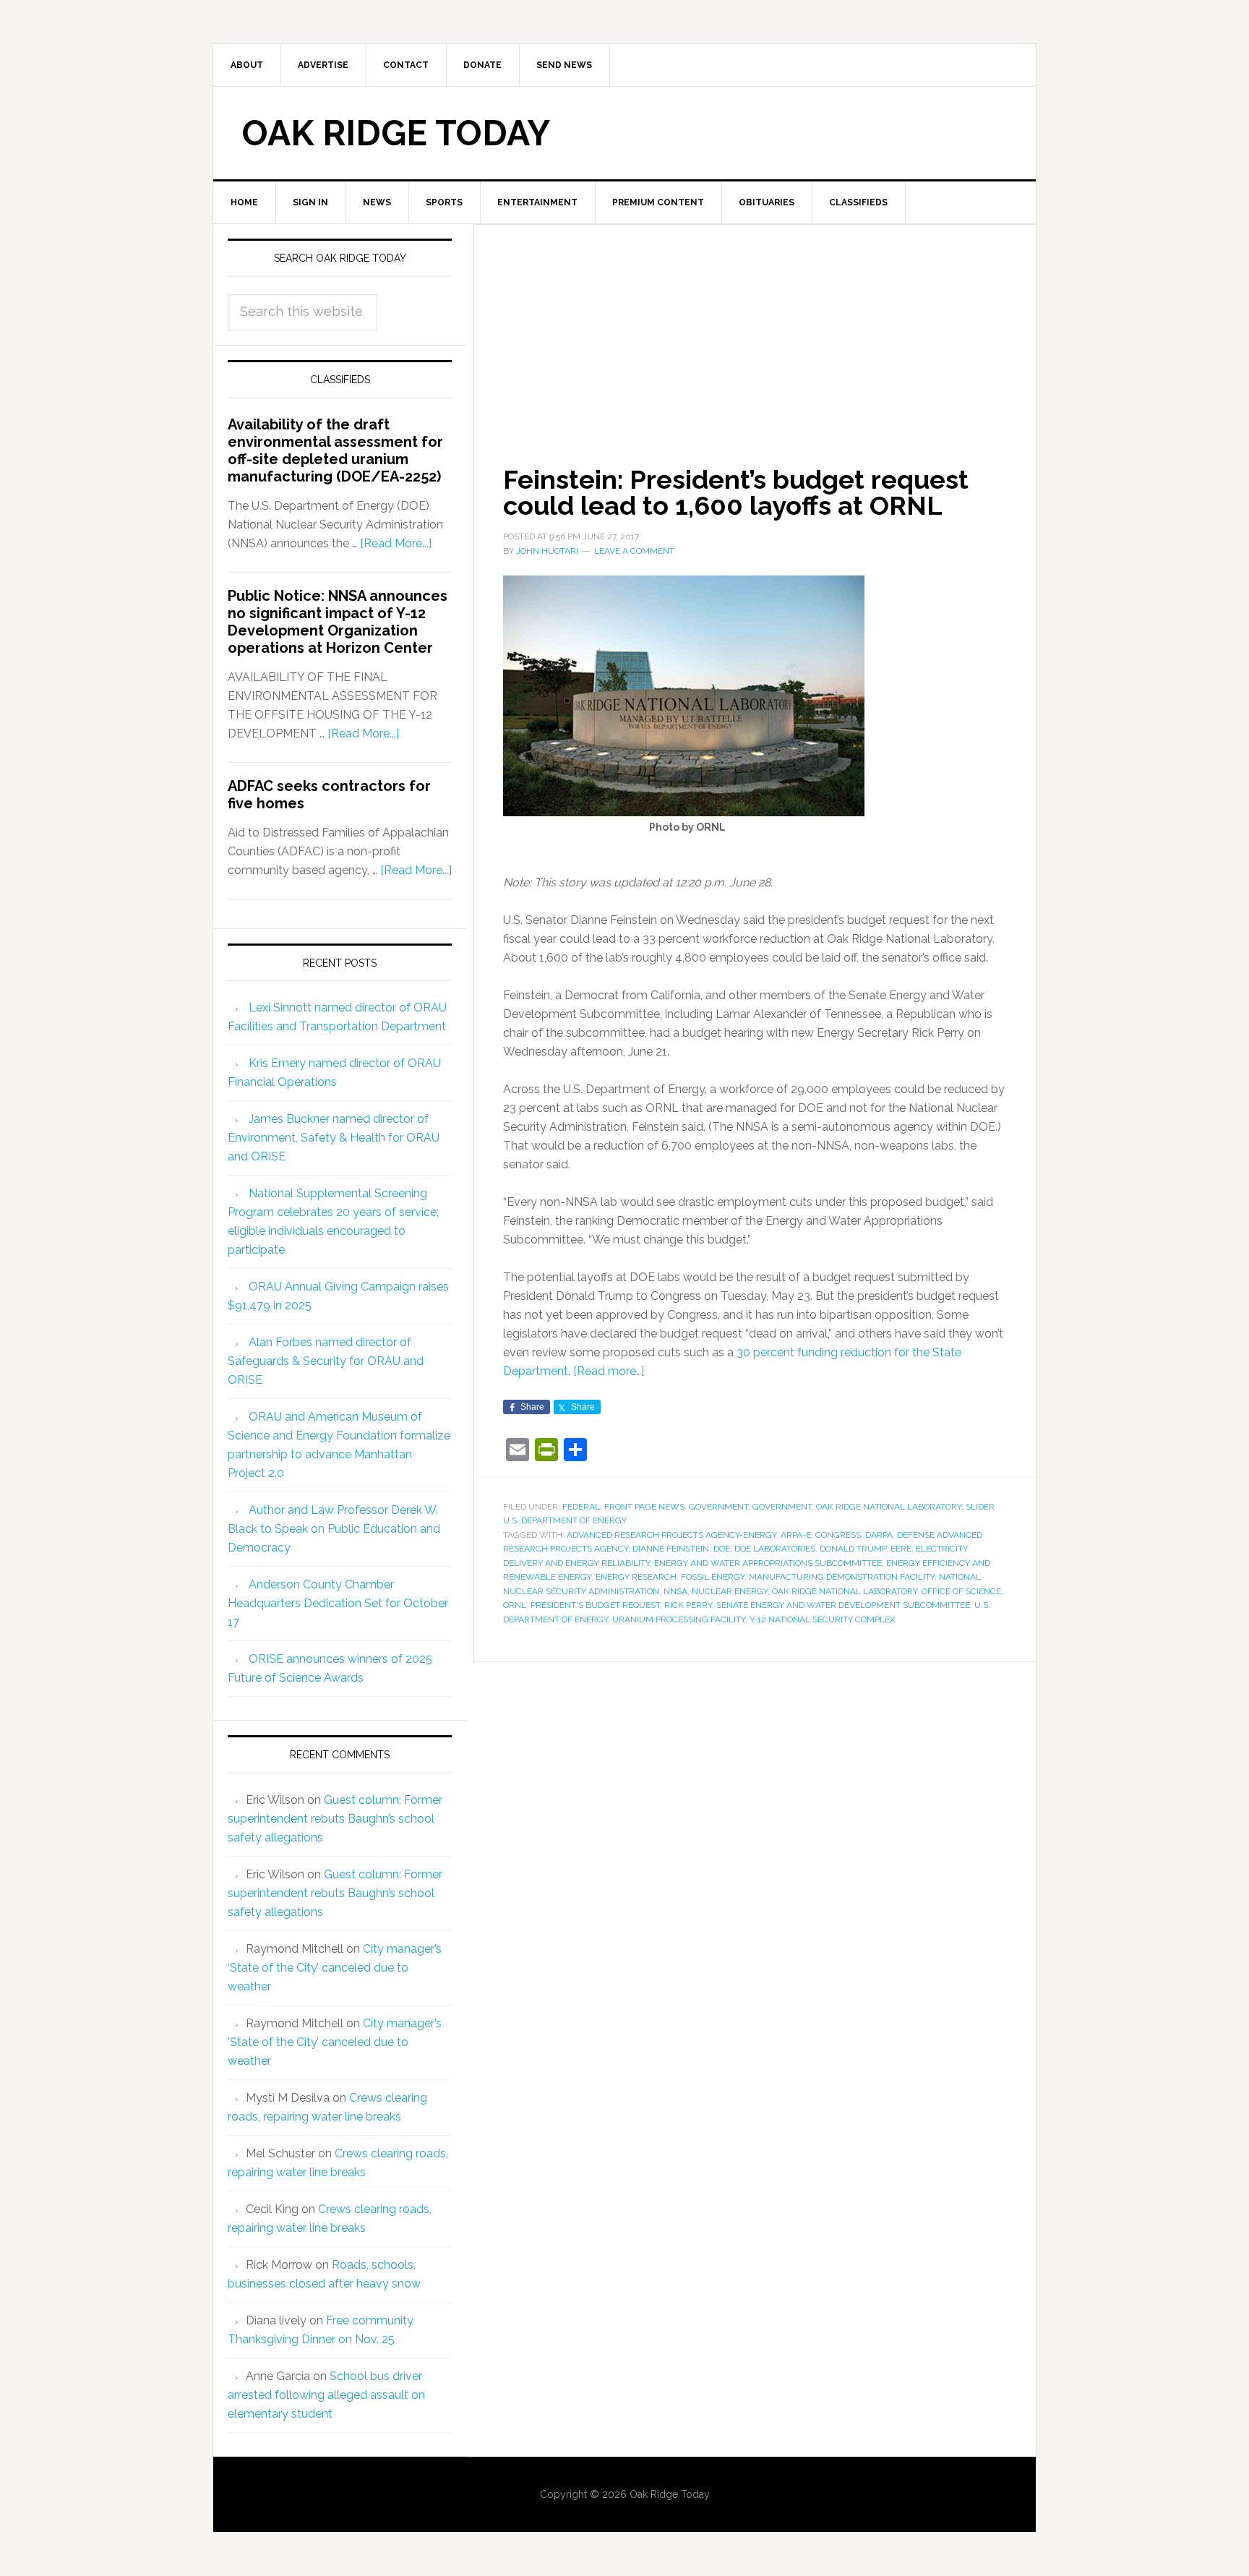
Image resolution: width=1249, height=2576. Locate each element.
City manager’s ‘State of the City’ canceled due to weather (335, 1968)
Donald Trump (853, 1549)
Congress (838, 1535)
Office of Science (961, 1591)
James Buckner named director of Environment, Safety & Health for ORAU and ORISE (334, 1138)
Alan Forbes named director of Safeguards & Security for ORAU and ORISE (326, 1361)
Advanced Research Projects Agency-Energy (671, 1535)
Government (718, 1507)
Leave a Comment (634, 551)
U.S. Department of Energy (565, 1520)
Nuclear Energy (730, 1591)
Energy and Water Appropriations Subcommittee (768, 1563)
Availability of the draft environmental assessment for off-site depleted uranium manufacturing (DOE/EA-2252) (335, 450)
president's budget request (595, 1605)
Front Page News (644, 1507)
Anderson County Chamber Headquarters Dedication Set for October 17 (338, 1603)
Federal (581, 1507)
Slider (980, 1507)
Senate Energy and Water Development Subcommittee (843, 1605)
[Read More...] (396, 543)
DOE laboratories (775, 1549)
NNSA (675, 1591)
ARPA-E (796, 1535)
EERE (901, 1549)
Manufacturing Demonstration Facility (842, 1577)
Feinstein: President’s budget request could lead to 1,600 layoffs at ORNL (736, 492)
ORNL (515, 1605)
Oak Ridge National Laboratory (889, 1507)
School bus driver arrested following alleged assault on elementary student (326, 2395)
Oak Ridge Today (396, 133)
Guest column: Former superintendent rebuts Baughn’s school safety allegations (335, 1819)
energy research (636, 1577)
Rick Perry (688, 1605)
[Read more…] (609, 1371)
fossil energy (713, 1577)
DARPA (879, 1535)
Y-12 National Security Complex (823, 1619)
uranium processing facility (679, 1619)
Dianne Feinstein (671, 1549)
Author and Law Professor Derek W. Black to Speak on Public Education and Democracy (334, 1529)
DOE (722, 1549)
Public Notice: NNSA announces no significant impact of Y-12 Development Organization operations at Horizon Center (338, 622)
